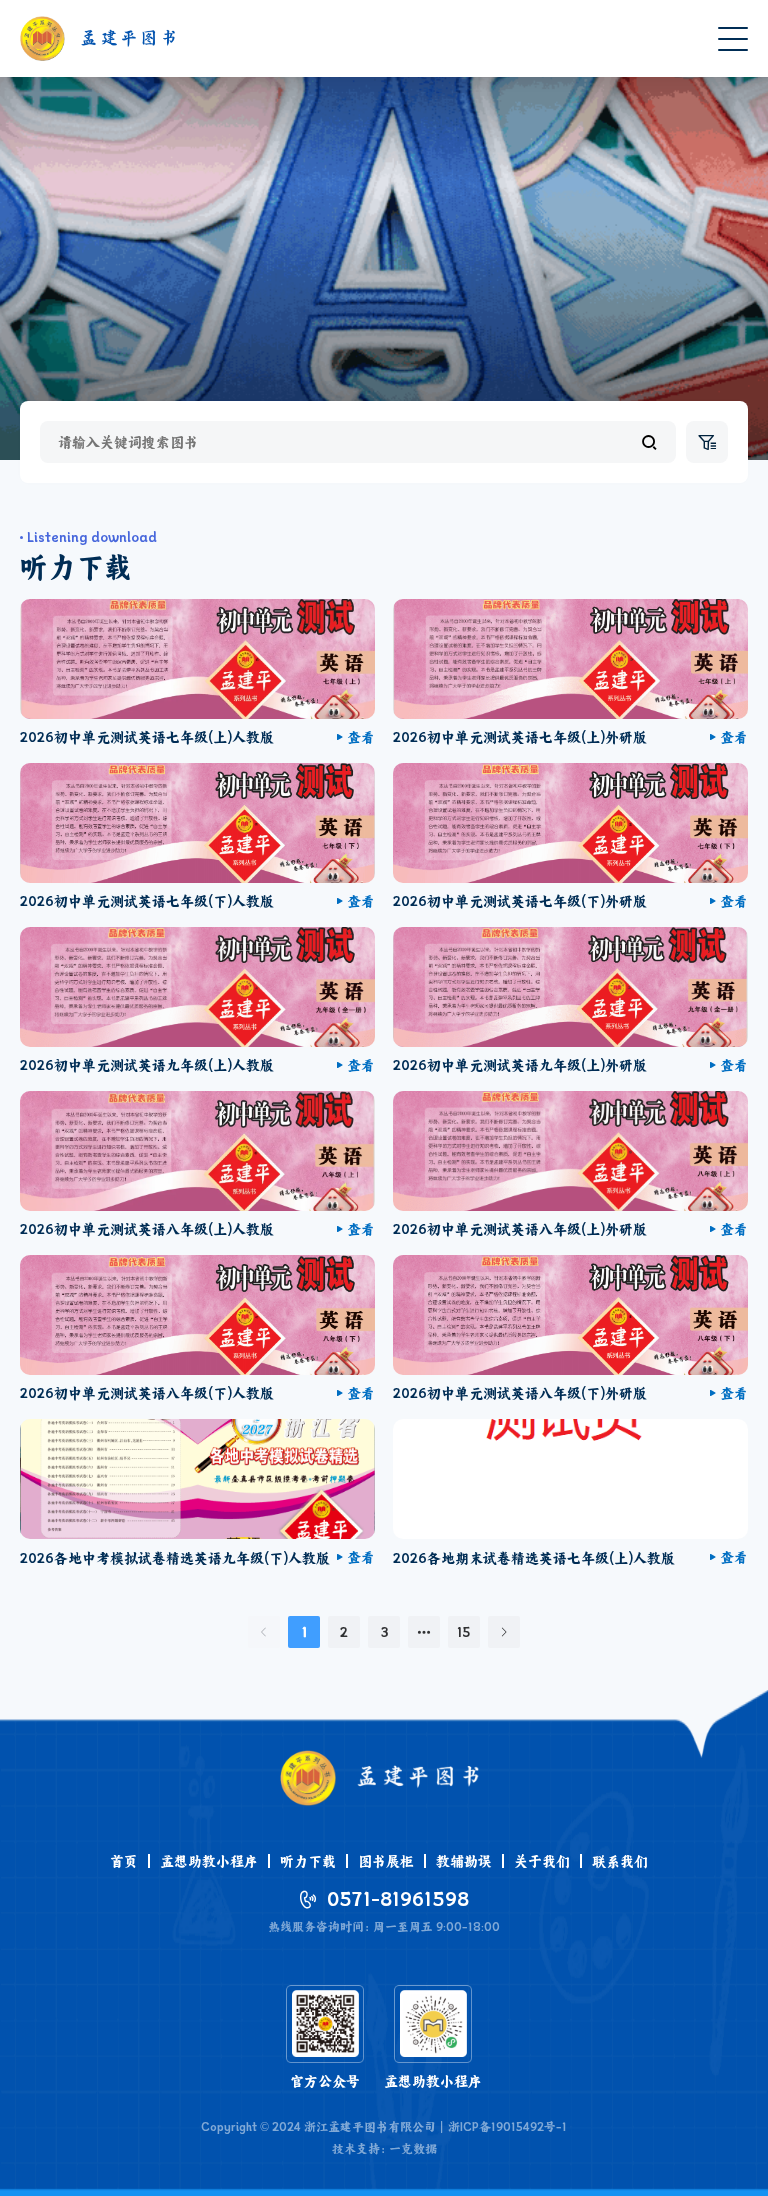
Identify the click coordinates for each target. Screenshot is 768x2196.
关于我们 (542, 1861)
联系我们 (620, 1861)
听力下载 (308, 1861)
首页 (124, 1861)
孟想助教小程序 (209, 1861)
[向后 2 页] (424, 1632)
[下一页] (504, 1632)
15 (464, 1632)
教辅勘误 (464, 1861)
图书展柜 (386, 1861)
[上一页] (264, 1632)
